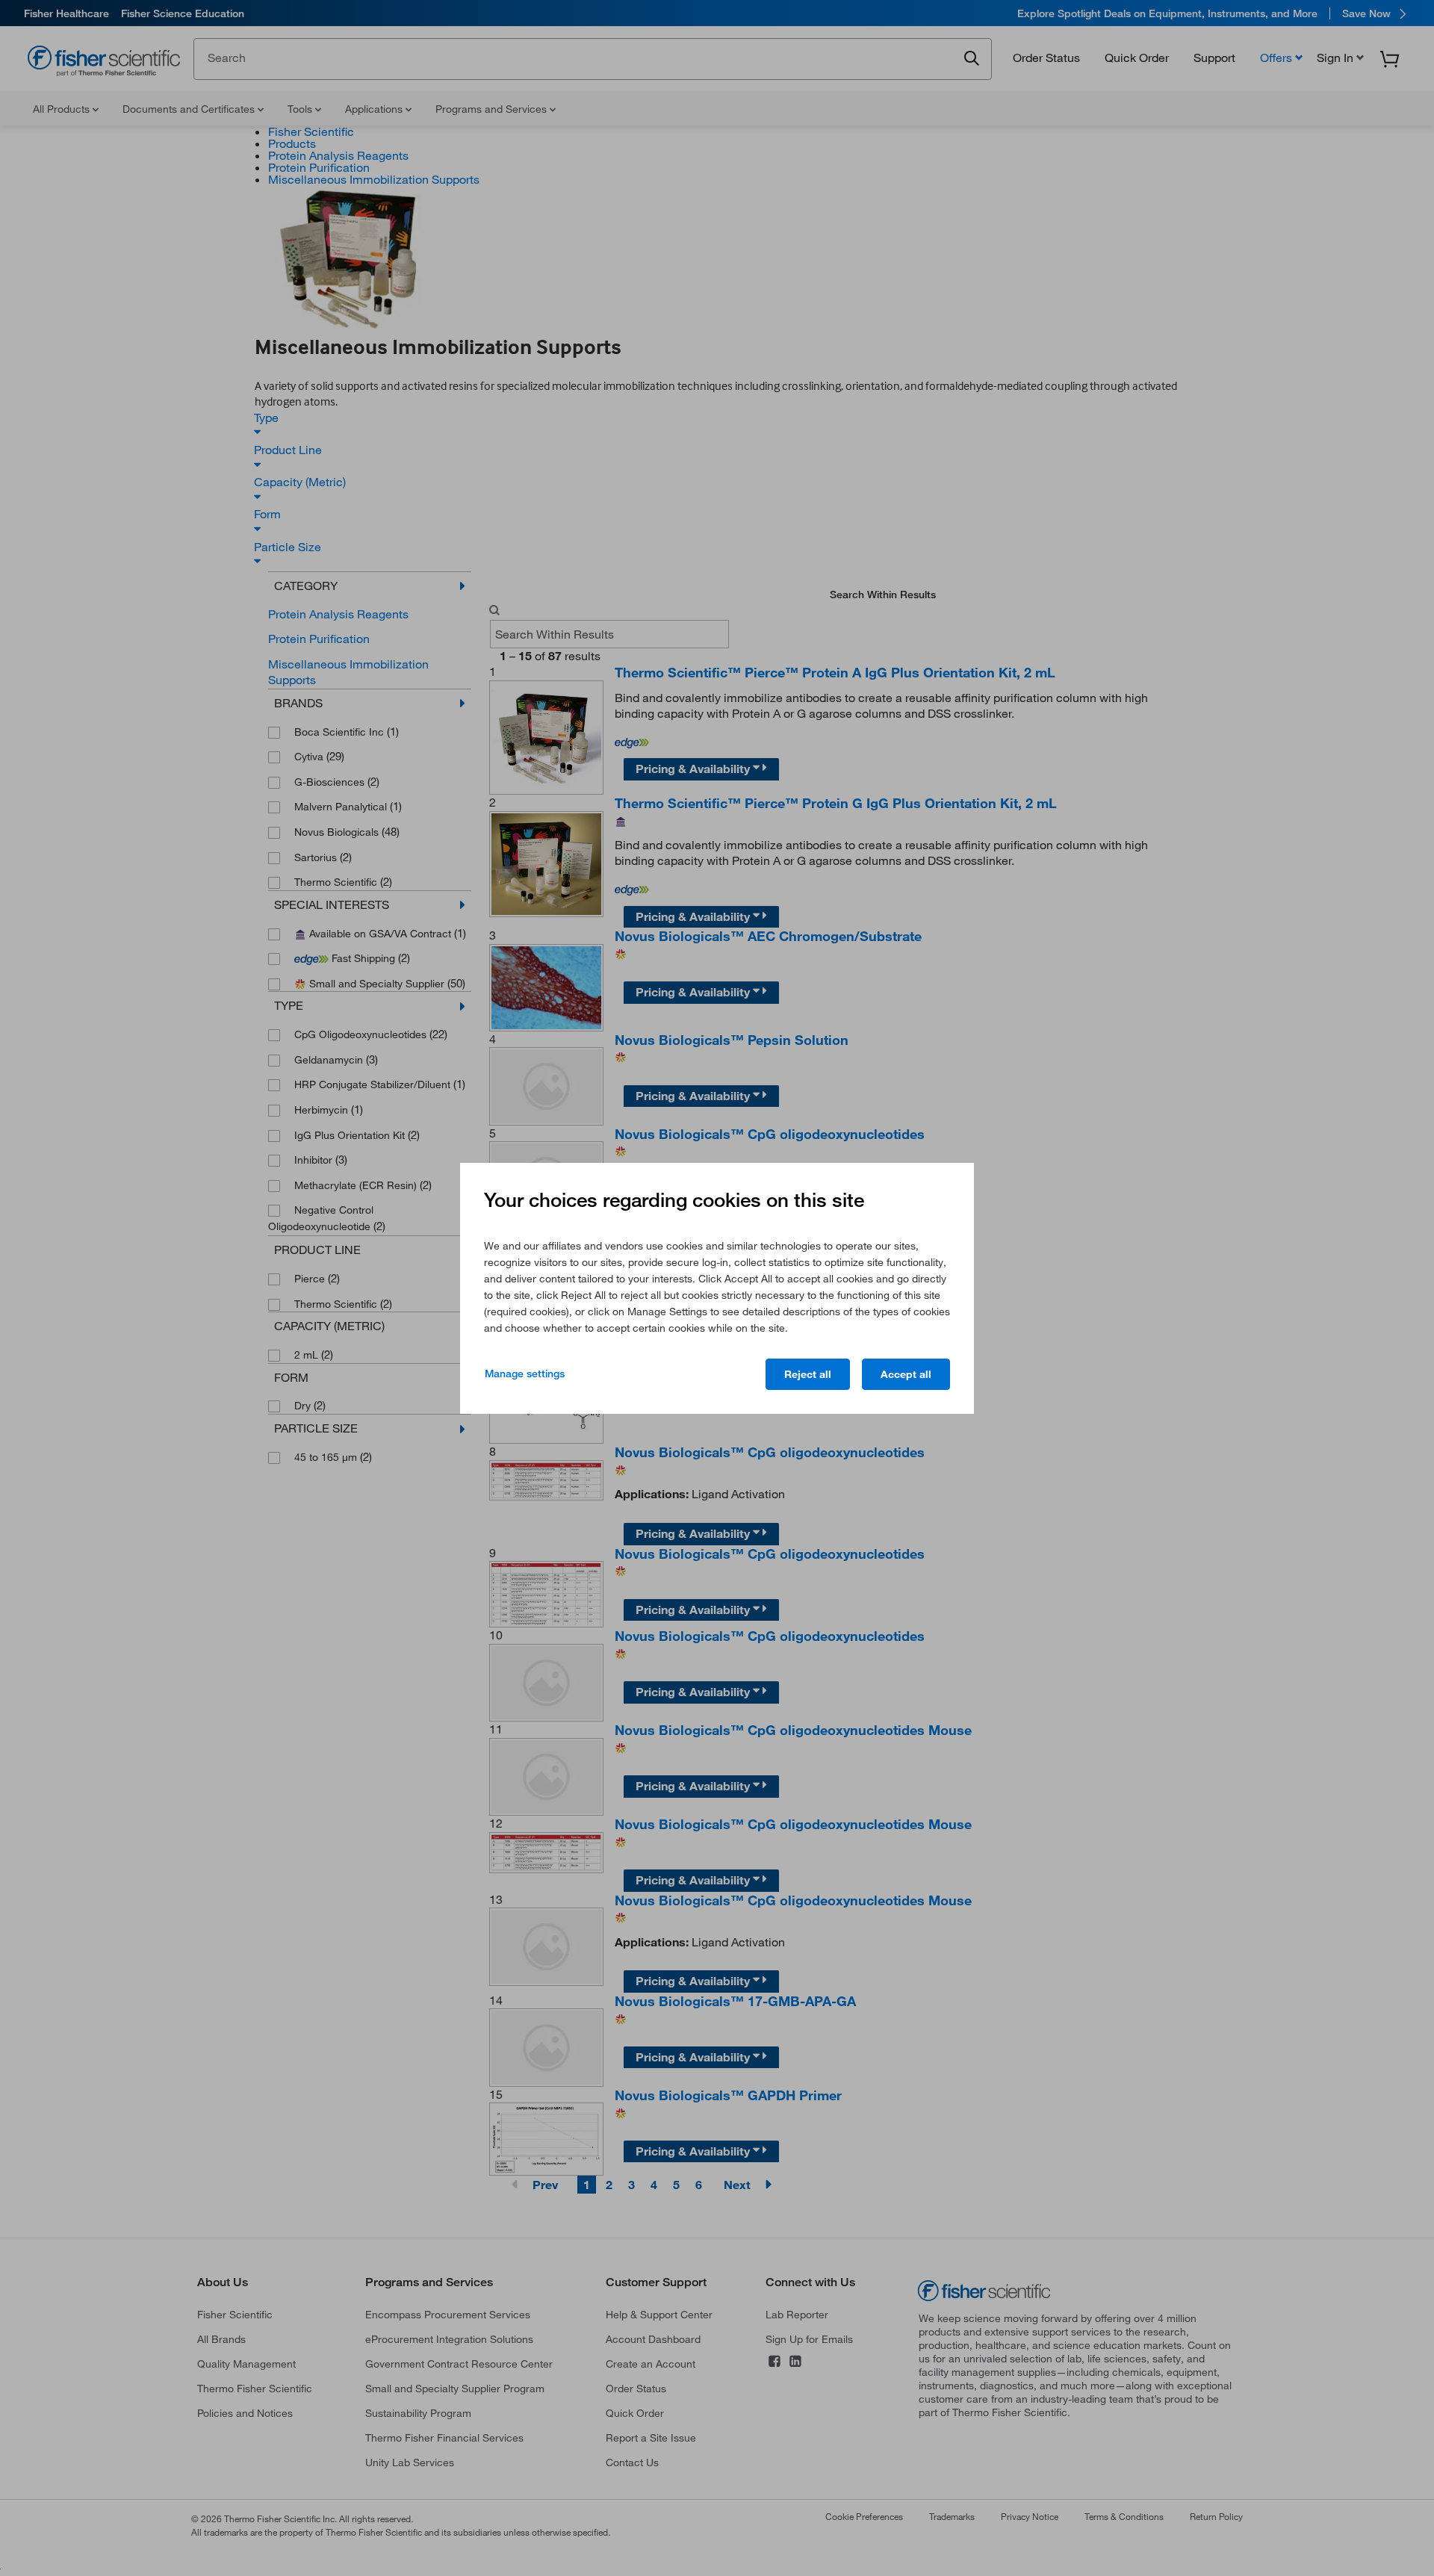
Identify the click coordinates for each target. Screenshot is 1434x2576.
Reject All (808, 1374)
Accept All (906, 1374)
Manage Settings (525, 1374)
